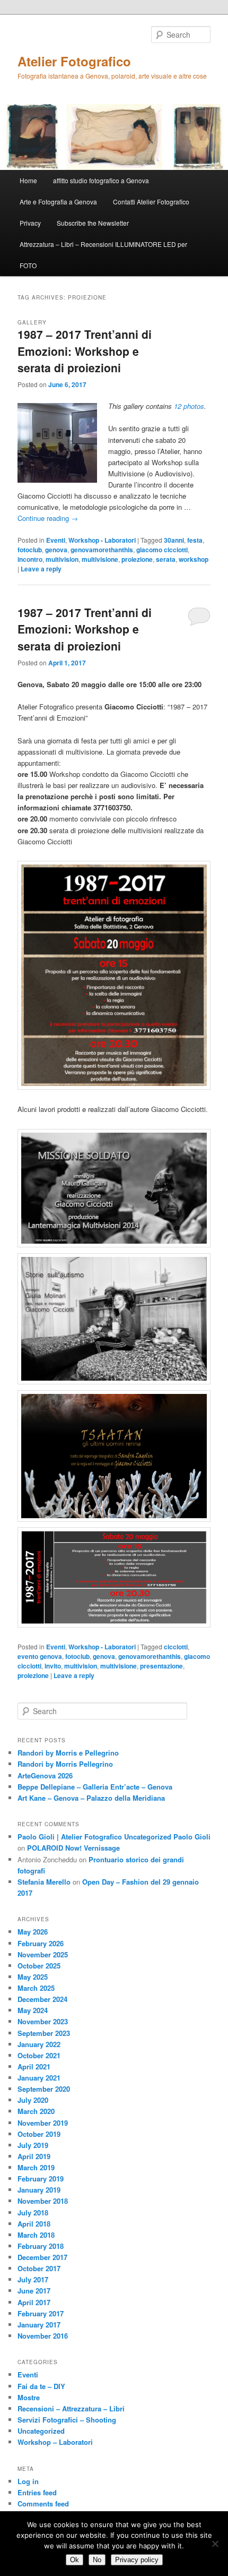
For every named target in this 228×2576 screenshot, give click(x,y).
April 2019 (34, 2156)
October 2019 (39, 2134)
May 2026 (33, 1932)
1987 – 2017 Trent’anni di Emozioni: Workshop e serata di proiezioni (85, 351)
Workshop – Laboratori (55, 2442)
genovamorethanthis (102, 550)
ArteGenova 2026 (45, 1775)
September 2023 (44, 2033)
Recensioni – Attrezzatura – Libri (71, 2408)
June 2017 (34, 2291)
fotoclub (30, 550)
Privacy (30, 223)
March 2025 (36, 1988)
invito (53, 1666)
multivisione (100, 559)
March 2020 (36, 2111)
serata (166, 559)
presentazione (161, 1666)
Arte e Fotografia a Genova (58, 202)
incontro (30, 559)
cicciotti (176, 1647)
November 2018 (43, 2201)
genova (56, 550)
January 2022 (39, 2044)
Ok (74, 2560)
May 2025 (33, 1977)
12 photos (189, 406)
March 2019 (36, 2167)
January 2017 (39, 2325)
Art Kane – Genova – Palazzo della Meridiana (91, 1798)
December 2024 (42, 1999)
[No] (215, 2544)
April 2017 (34, 2302)
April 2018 (34, 2224)
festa (195, 540)
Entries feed (37, 2492)
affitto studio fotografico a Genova (101, 180)
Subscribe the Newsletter (93, 223)
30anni (174, 540)
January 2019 (39, 2190)
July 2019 (33, 2145)
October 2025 (39, 1966)
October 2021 (39, 2055)
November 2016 (43, 2336)
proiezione (137, 559)
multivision (62, 559)
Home (28, 180)
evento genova (40, 1656)
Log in (28, 2481)
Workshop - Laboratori (102, 540)
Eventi (56, 540)
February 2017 (41, 2313)
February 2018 (41, 2246)
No (97, 2560)
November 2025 (43, 1954)
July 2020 (33, 2100)
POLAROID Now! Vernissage (73, 1848)
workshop (194, 559)
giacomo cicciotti (162, 550)
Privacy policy (137, 2560)
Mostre (29, 2397)
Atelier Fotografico (74, 61)
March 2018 (36, 2235)
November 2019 (43, 2123)
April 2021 (34, 2066)
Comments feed (43, 2504)
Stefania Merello (44, 1882)
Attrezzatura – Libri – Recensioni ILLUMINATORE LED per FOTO (103, 255)
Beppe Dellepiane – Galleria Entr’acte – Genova (95, 1787)
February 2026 (41, 1943)
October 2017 (39, 2268)
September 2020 (44, 2089)
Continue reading (48, 518)
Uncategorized (41, 2431)
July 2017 (33, 2279)
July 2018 (33, 2213)
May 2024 (33, 2010)
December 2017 (42, 2257)
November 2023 (43, 2021)
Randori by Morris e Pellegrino (68, 1753)
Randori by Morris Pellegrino (65, 1764)
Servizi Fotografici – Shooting (67, 2420)
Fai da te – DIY (41, 2386)
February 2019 (41, 2179)
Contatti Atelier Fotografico (151, 202)
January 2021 (39, 2078)
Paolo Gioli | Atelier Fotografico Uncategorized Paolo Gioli (114, 1837)
